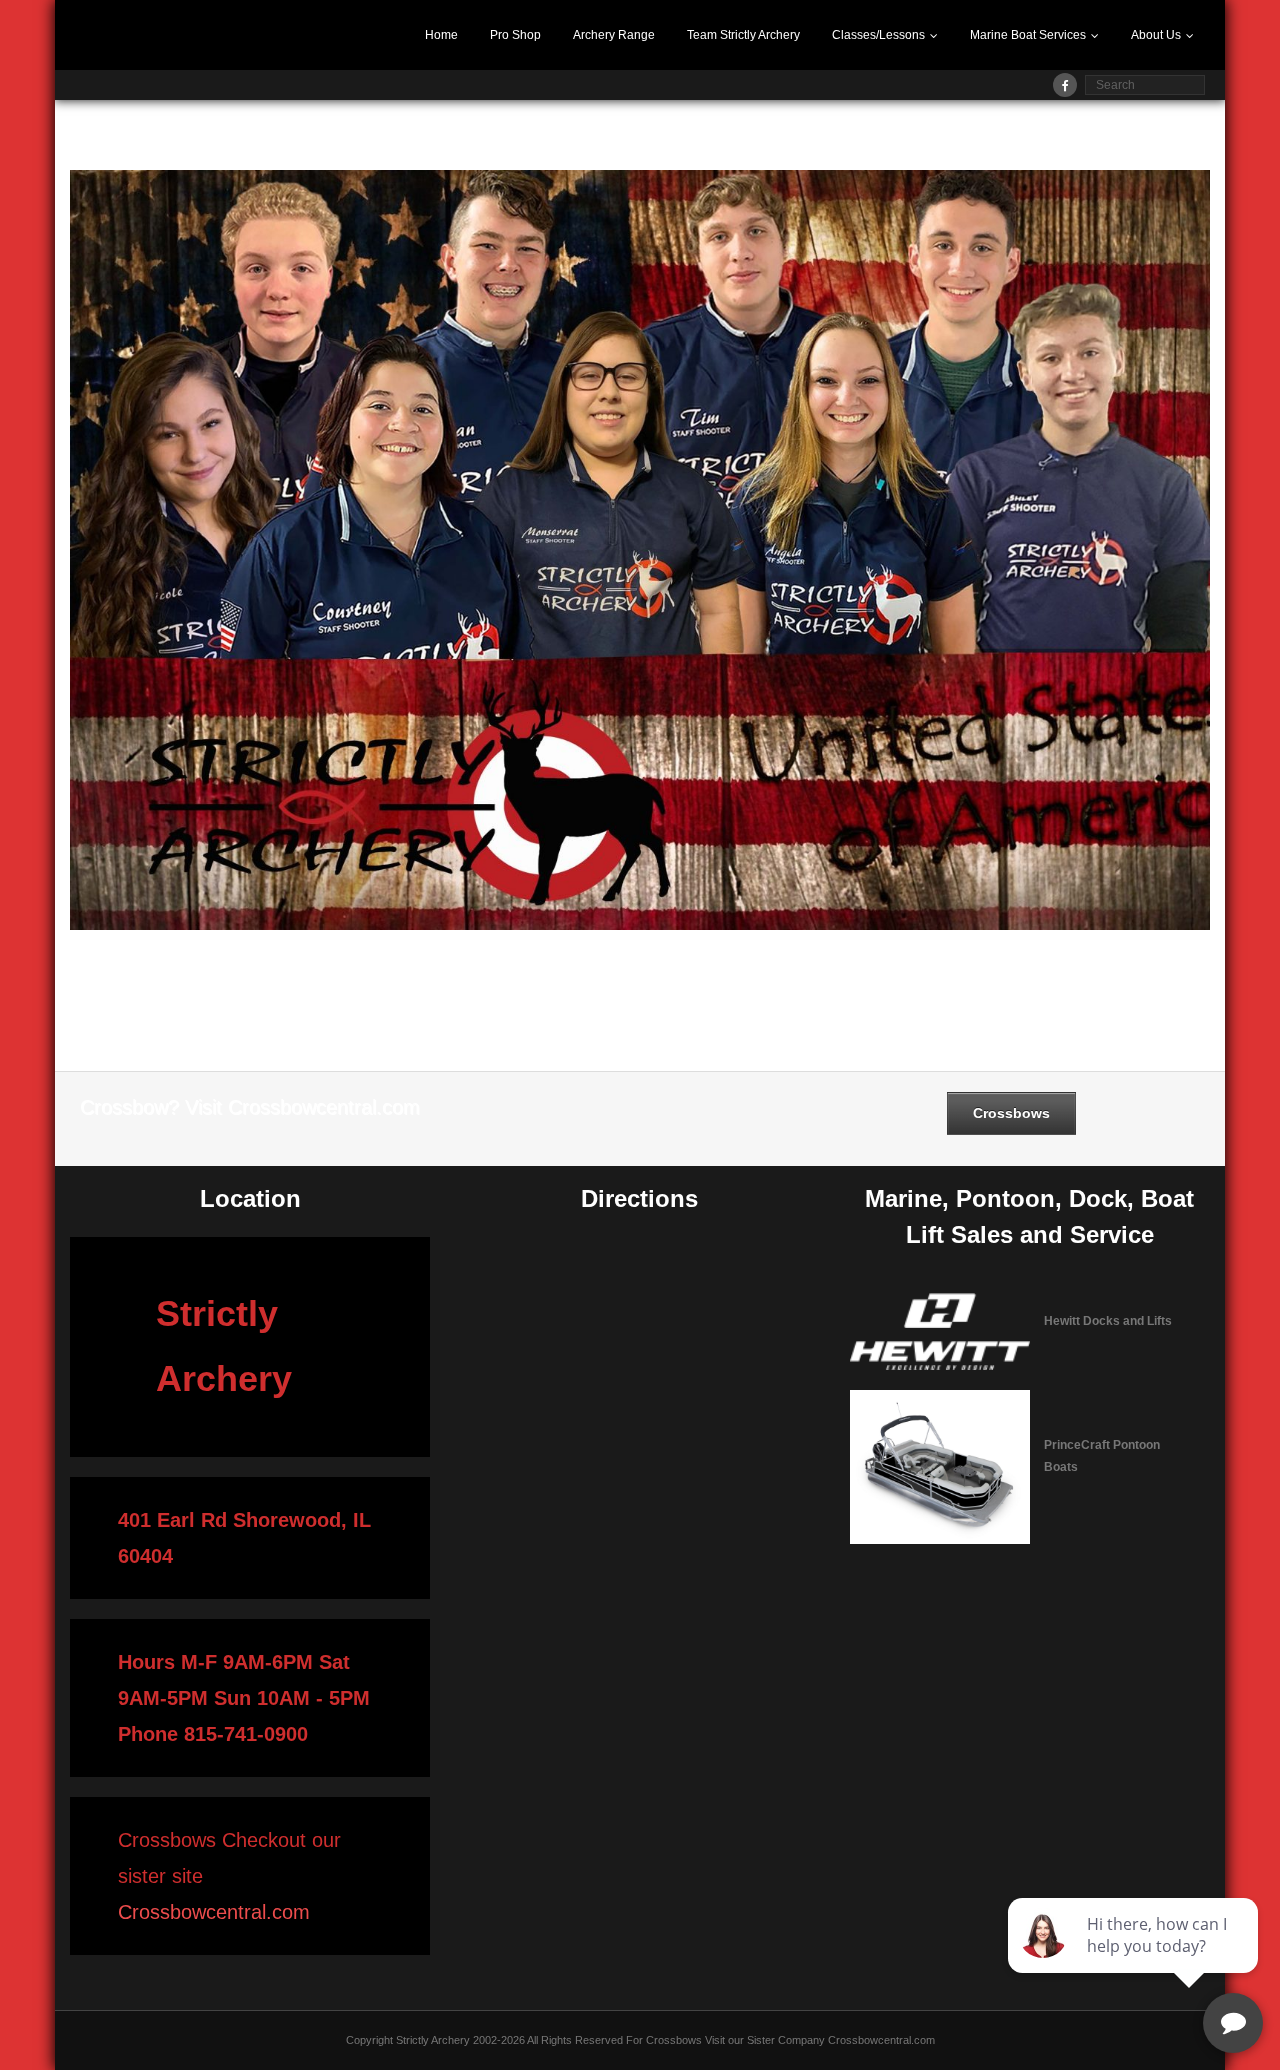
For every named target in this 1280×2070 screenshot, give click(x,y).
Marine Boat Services (1028, 35)
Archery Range (614, 35)
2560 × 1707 (279, 140)
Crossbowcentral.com (214, 1912)
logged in (165, 1011)
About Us (1156, 35)
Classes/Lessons (878, 35)
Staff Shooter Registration (399, 140)
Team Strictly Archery (743, 35)
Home (441, 35)
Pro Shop (515, 35)
